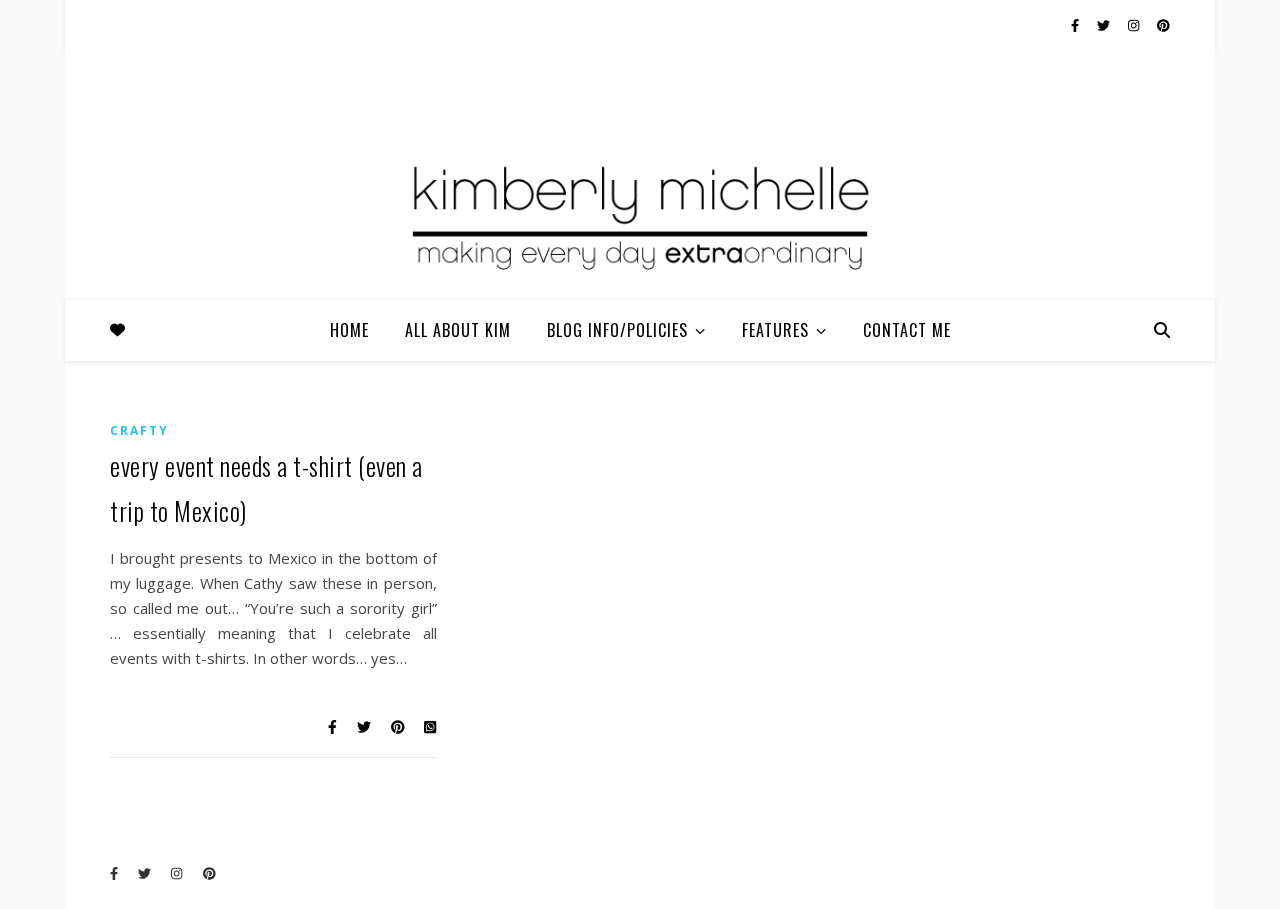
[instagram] (1135, 25)
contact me (907, 330)
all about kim (458, 330)
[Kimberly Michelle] (640, 215)
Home (349, 330)
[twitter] (1105, 25)
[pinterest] (1163, 25)
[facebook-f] (1076, 25)
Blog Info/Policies (617, 330)
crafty (139, 430)
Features (775, 330)
